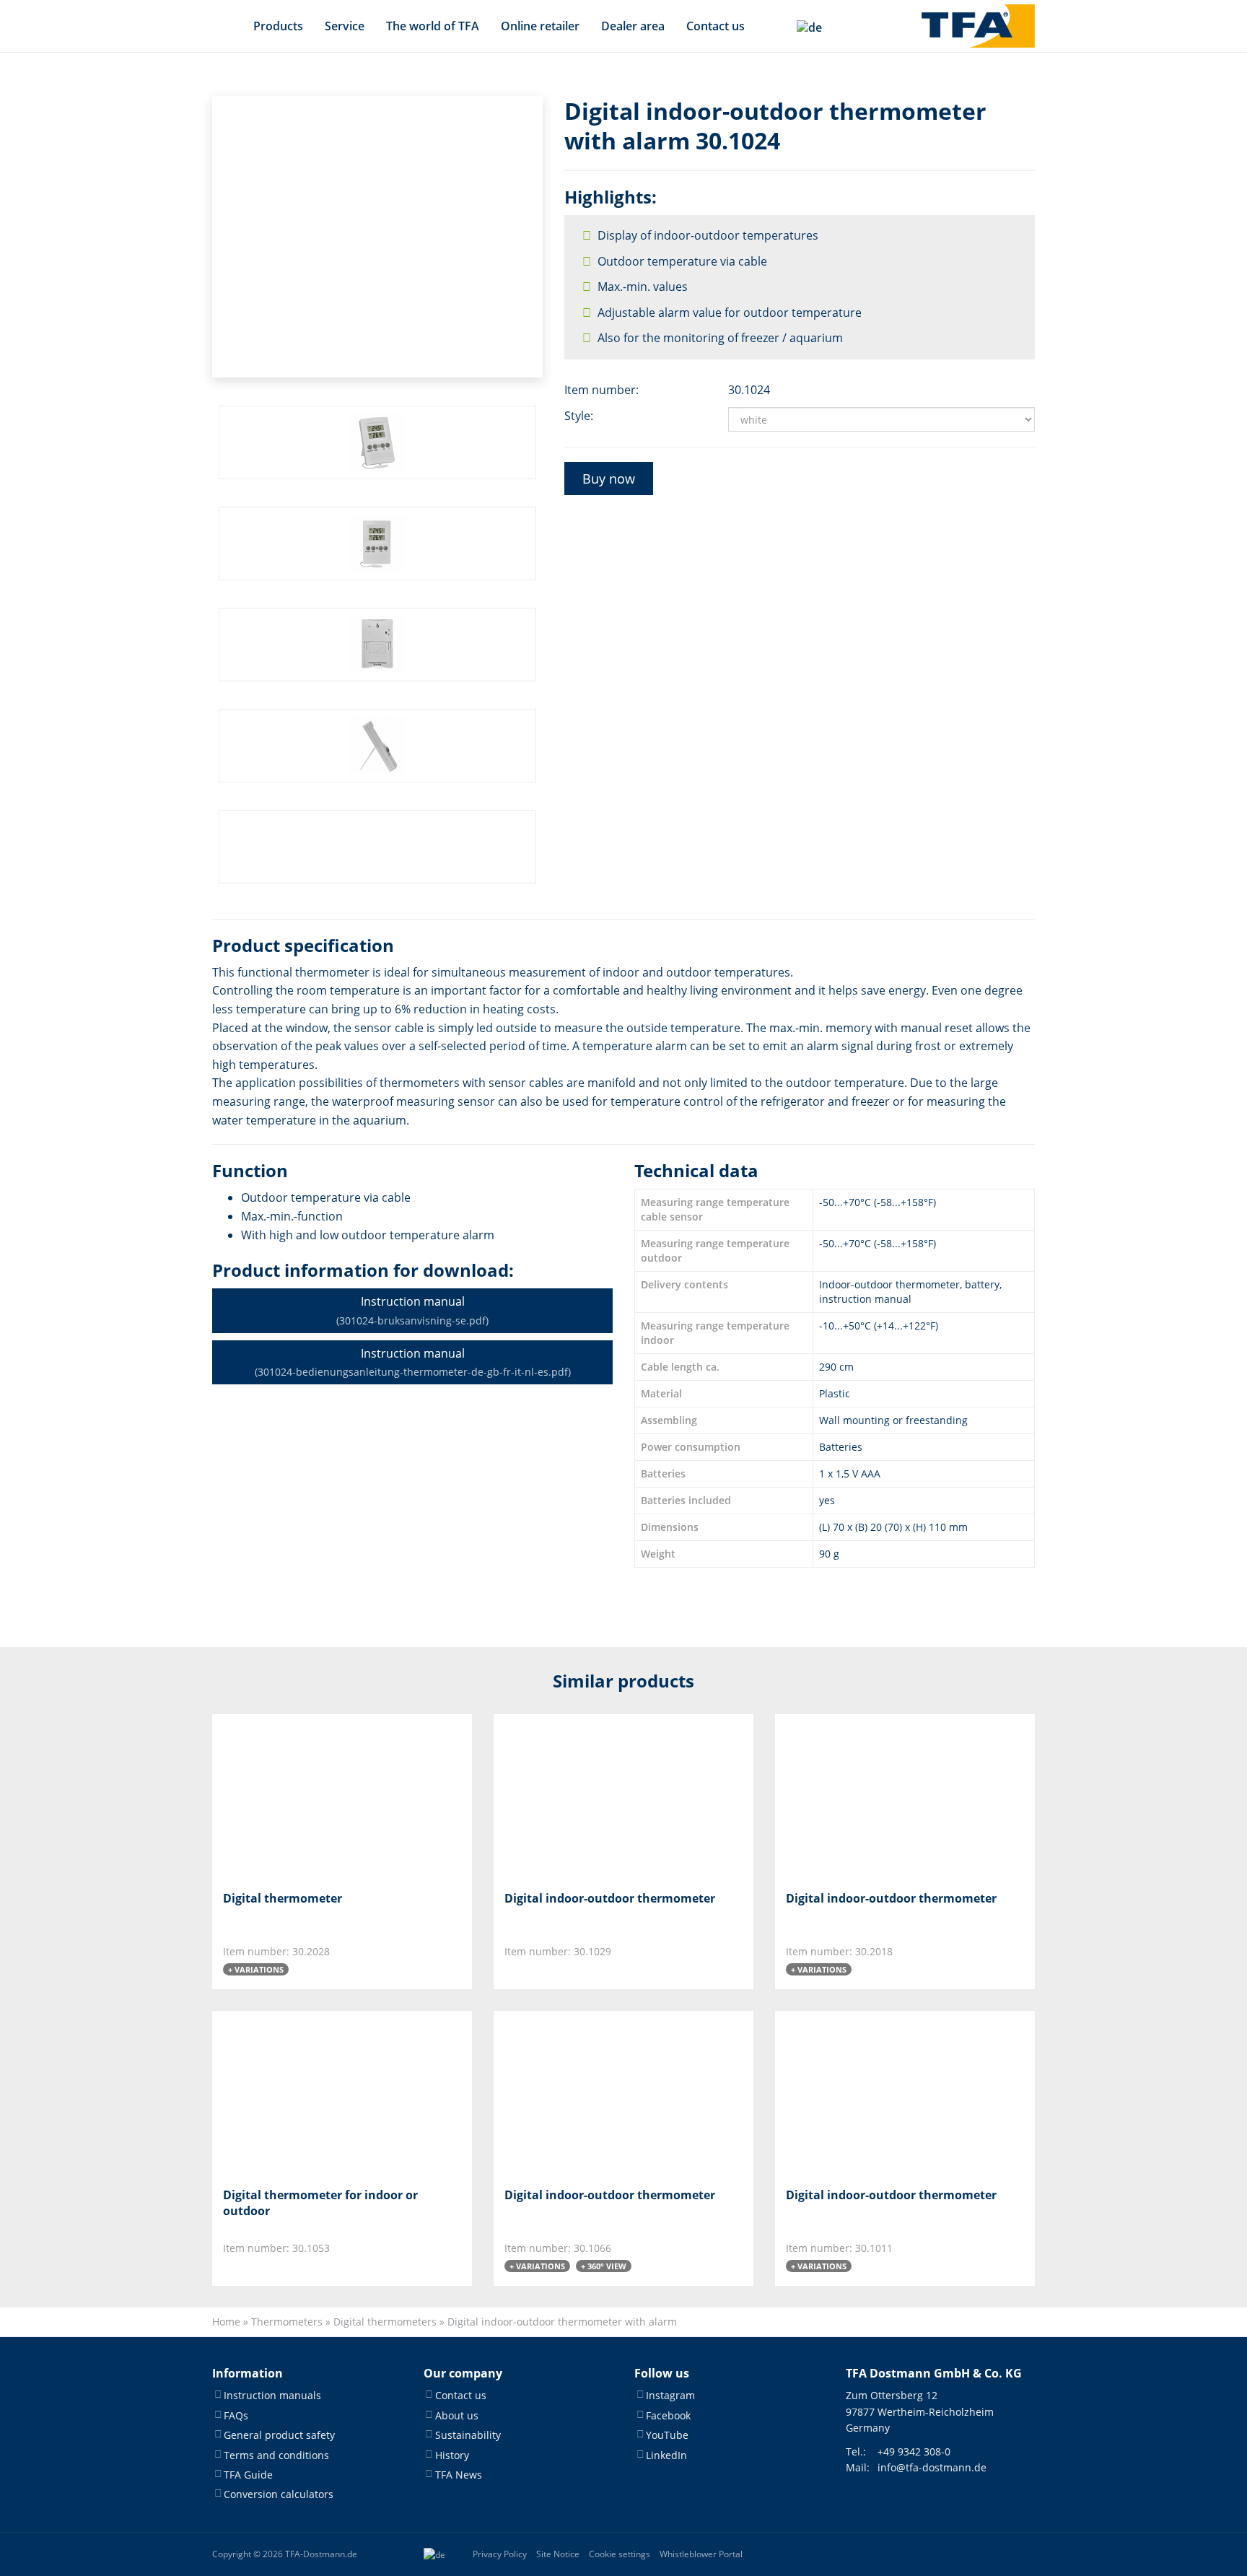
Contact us (716, 26)
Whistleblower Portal (701, 2554)
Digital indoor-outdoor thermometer (610, 1898)
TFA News (459, 2475)
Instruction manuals (272, 2395)
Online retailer (540, 26)
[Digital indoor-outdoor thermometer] (576, 1797)
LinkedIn (666, 2455)
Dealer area (633, 26)
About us (457, 2415)
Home (226, 2322)
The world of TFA (433, 26)
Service (345, 26)
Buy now (609, 479)
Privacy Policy (500, 2554)
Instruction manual (412, 1310)
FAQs (236, 2415)
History (452, 2455)
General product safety (279, 2435)
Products (278, 26)
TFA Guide (248, 2475)
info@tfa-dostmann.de (932, 2467)
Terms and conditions (276, 2455)
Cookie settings (620, 2554)
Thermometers (287, 2322)
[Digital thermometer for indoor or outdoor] (295, 2093)
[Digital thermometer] (295, 1797)
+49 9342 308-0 (914, 2451)
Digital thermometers (385, 2322)
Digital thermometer (283, 1898)
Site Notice (558, 2554)
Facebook (668, 2415)
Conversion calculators (279, 2494)
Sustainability (468, 2435)
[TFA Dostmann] (978, 26)
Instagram (670, 2395)
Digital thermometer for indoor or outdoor (320, 2203)
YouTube (667, 2435)
